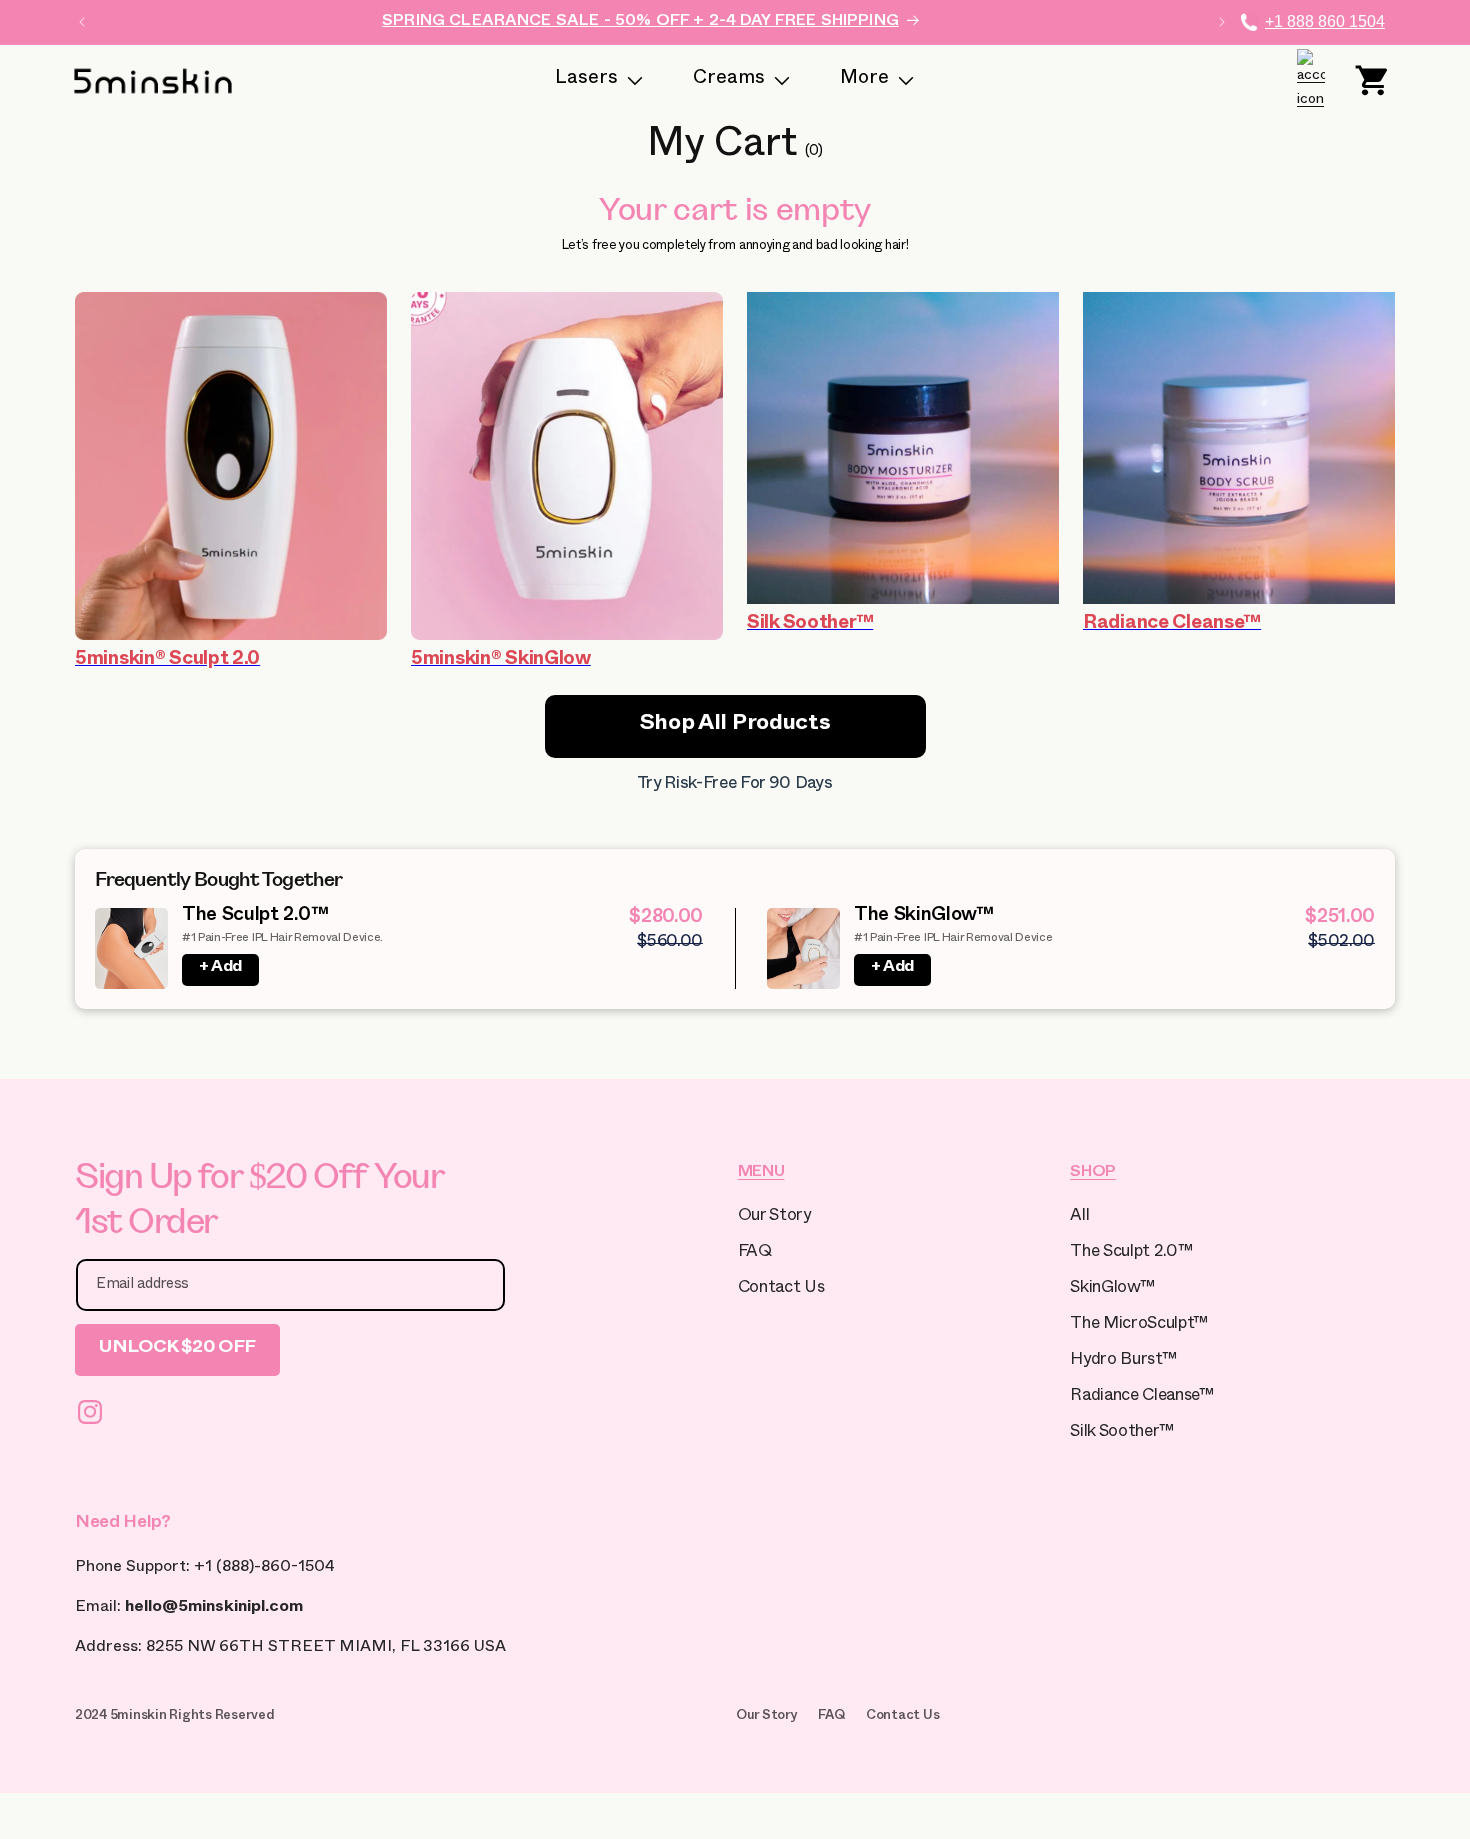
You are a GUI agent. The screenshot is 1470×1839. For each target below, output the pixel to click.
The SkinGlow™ (924, 917)
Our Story (774, 1217)
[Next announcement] (1222, 22)
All (1079, 1217)
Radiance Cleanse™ (1141, 1397)
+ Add (220, 969)
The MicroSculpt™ (1139, 1325)
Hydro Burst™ (1123, 1361)
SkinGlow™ (1112, 1289)
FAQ (755, 1253)
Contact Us (781, 1289)
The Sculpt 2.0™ (255, 917)
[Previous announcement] (82, 22)
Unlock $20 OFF (177, 1349)
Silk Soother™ (1122, 1433)
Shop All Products (735, 725)
